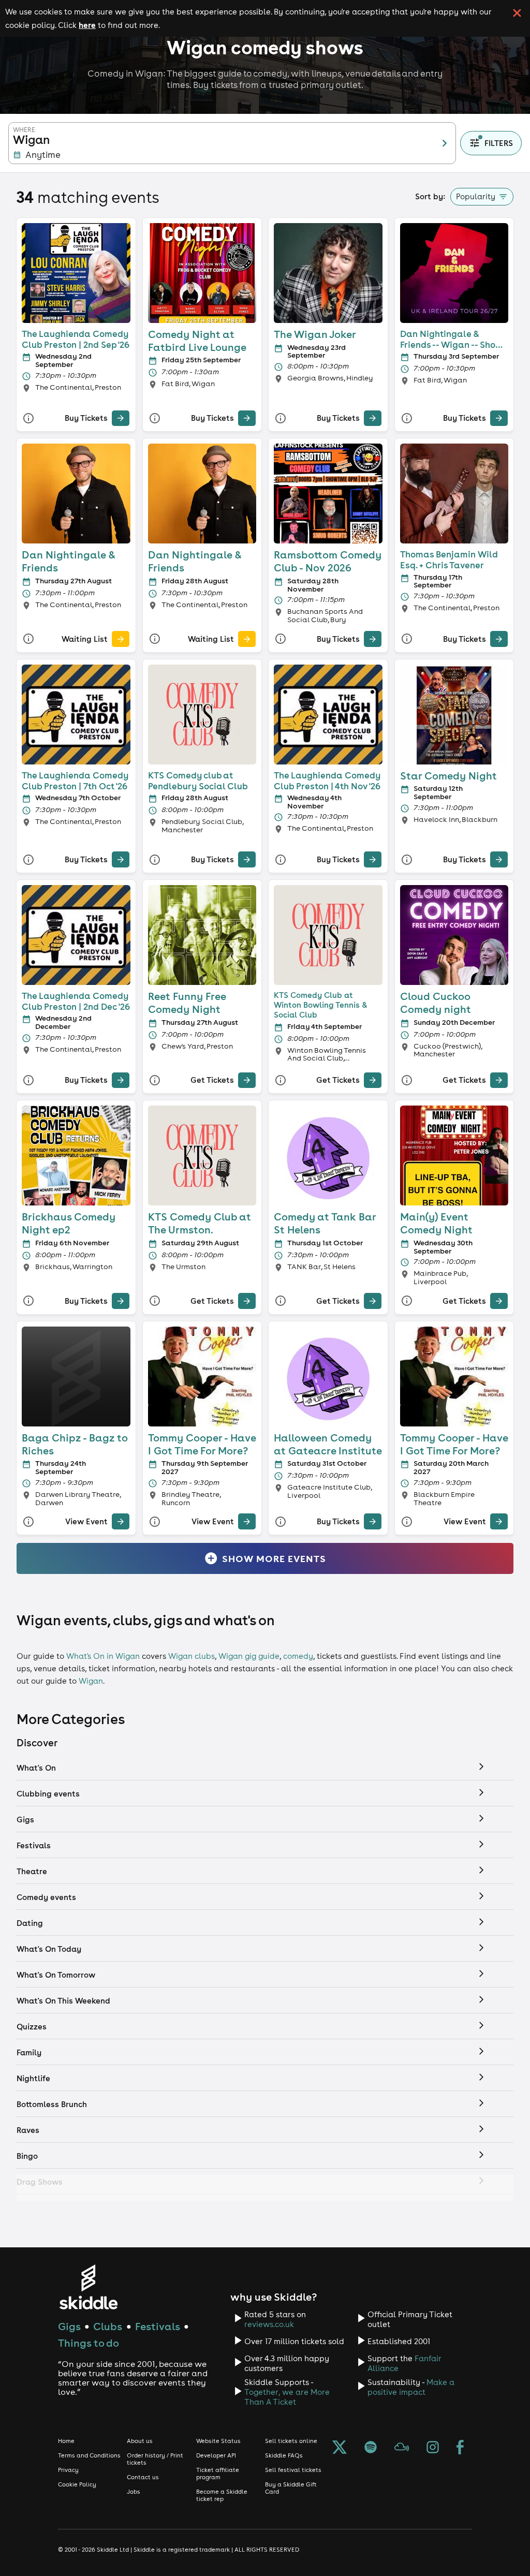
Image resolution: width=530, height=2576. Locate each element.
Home (66, 2441)
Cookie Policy (77, 2484)
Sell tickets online (291, 2441)
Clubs (108, 2326)
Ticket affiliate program (218, 2474)
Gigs (69, 2326)
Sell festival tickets (293, 2470)
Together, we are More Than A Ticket (287, 2397)
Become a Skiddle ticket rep (222, 2495)
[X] (340, 2448)
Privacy (68, 2470)
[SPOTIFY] (371, 2448)
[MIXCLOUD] (402, 2448)
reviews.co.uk (269, 2324)
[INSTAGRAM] (433, 2448)
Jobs (134, 2492)
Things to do (89, 2343)
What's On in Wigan (103, 1656)
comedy (298, 1656)
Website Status (218, 2441)
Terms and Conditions (89, 2455)
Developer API (216, 2455)
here (87, 25)
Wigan (91, 1681)
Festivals (158, 2326)
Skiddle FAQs (284, 2455)
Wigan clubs (192, 1656)
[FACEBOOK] (460, 2448)
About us (140, 2441)
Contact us (143, 2477)
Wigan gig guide (249, 1656)
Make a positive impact (411, 2387)
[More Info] (28, 418)
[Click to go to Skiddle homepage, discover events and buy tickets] (88, 2287)
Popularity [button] (476, 196)
